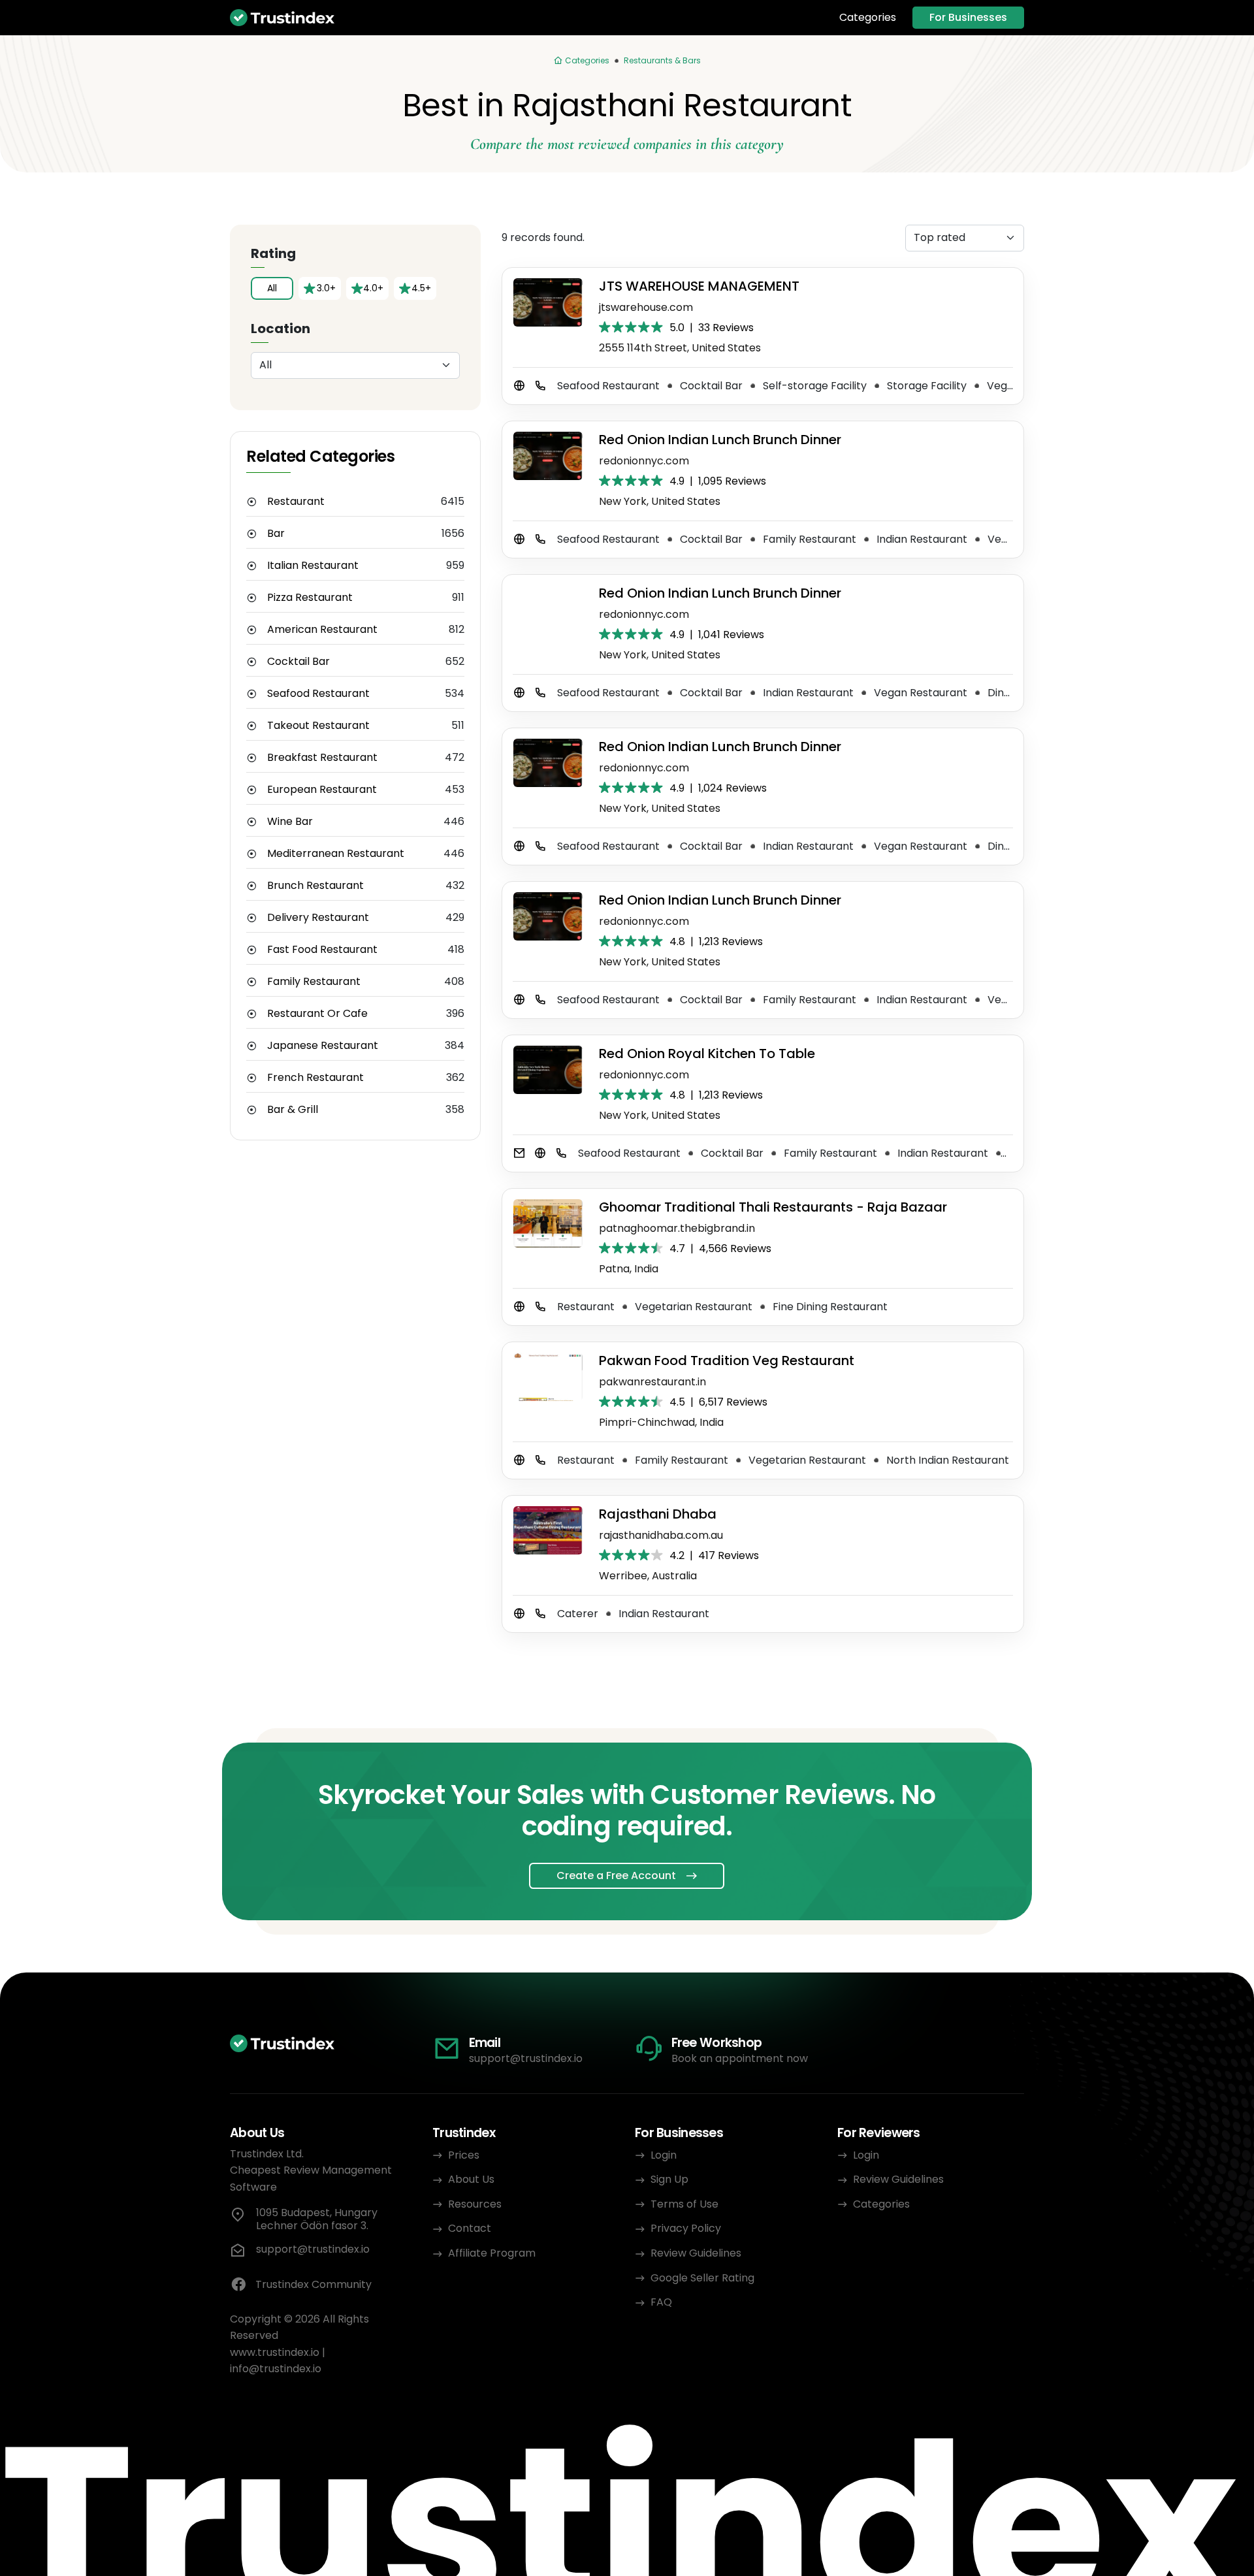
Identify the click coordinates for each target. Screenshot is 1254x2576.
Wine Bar (290, 822)
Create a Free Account (616, 1876)
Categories (868, 18)
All (272, 288)
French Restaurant (315, 1078)
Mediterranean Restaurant (336, 854)
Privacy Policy (686, 2228)
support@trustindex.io (526, 2058)
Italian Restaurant (313, 566)
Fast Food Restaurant (322, 950)
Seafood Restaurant (318, 694)
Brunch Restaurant (315, 886)
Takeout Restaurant (318, 726)
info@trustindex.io (276, 2369)
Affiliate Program (492, 2253)
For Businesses (968, 17)
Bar (276, 534)
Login (664, 2155)
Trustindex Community (313, 2284)
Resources (475, 2204)
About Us (471, 2179)
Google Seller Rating (702, 2278)
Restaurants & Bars (662, 60)
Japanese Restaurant (323, 1046)
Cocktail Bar (298, 662)
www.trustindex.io (275, 2352)
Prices (464, 2155)
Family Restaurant (314, 982)
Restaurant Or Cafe (317, 1014)
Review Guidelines (696, 2253)
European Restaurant (322, 790)
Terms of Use (684, 2204)
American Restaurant (322, 630)
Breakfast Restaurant (322, 758)
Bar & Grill (293, 1110)
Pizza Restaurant (310, 598)
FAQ (661, 2302)
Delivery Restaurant (318, 918)
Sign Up (669, 2179)
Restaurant (296, 502)
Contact (470, 2228)
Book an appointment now (740, 2058)
